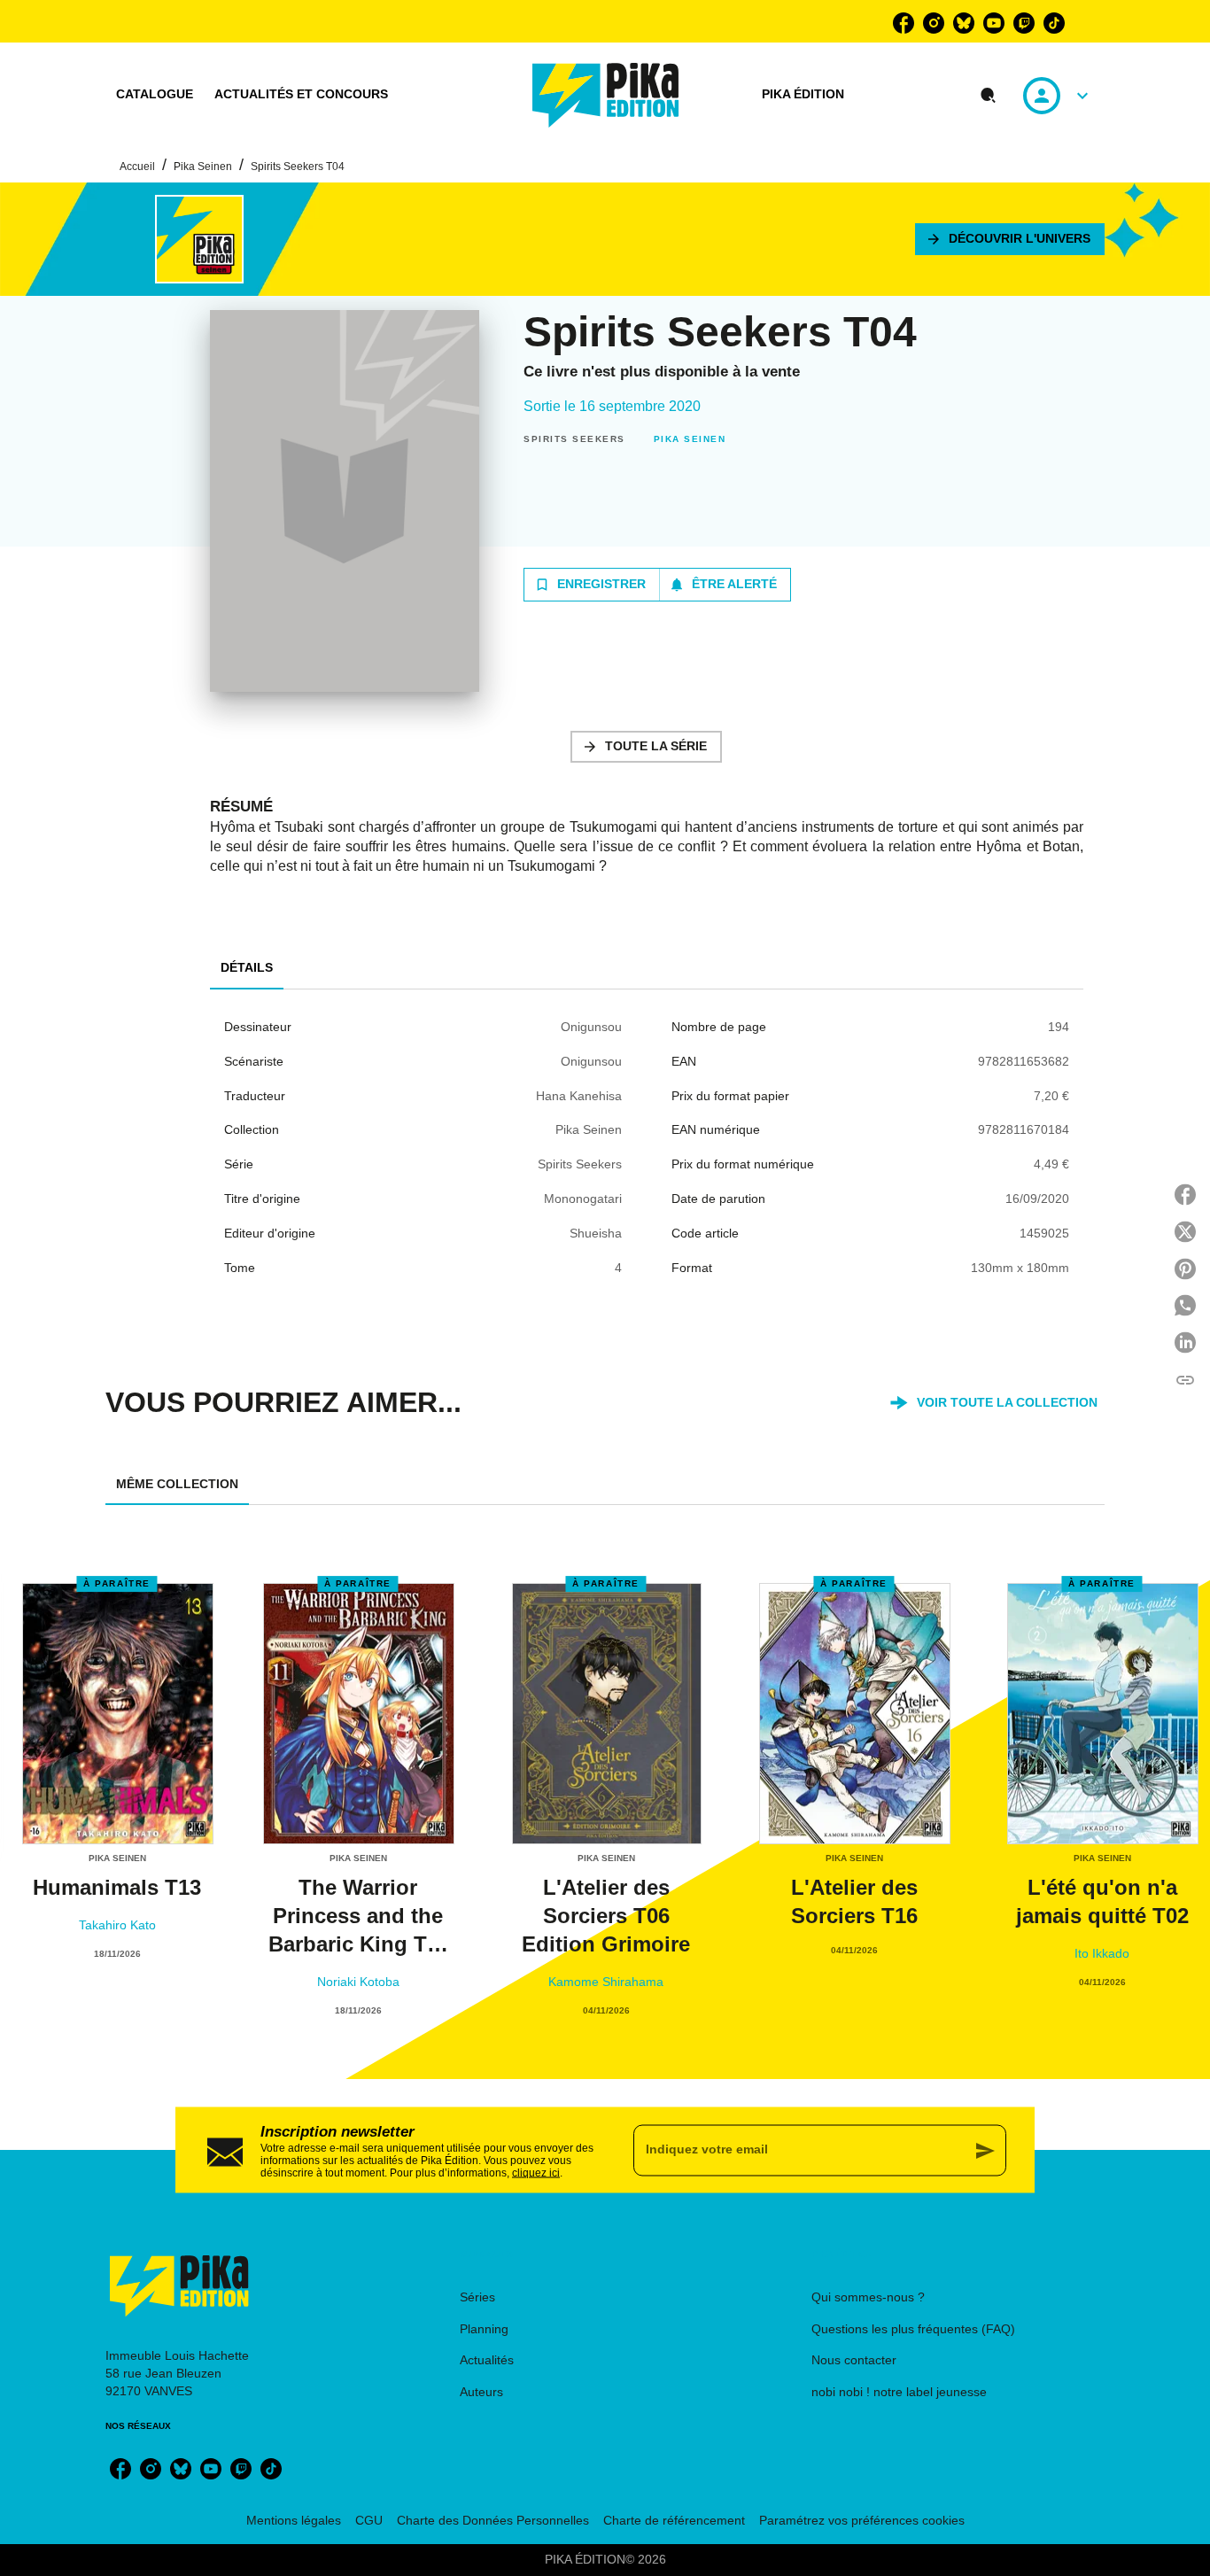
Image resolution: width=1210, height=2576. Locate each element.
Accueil (137, 167)
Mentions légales (294, 2520)
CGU (369, 2520)
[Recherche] (989, 96)
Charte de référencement (674, 2520)
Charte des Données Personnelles (493, 2520)
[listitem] (904, 23)
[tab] (155, 95)
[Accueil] (606, 95)
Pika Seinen (203, 167)
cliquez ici (536, 2172)
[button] (1010, 239)
